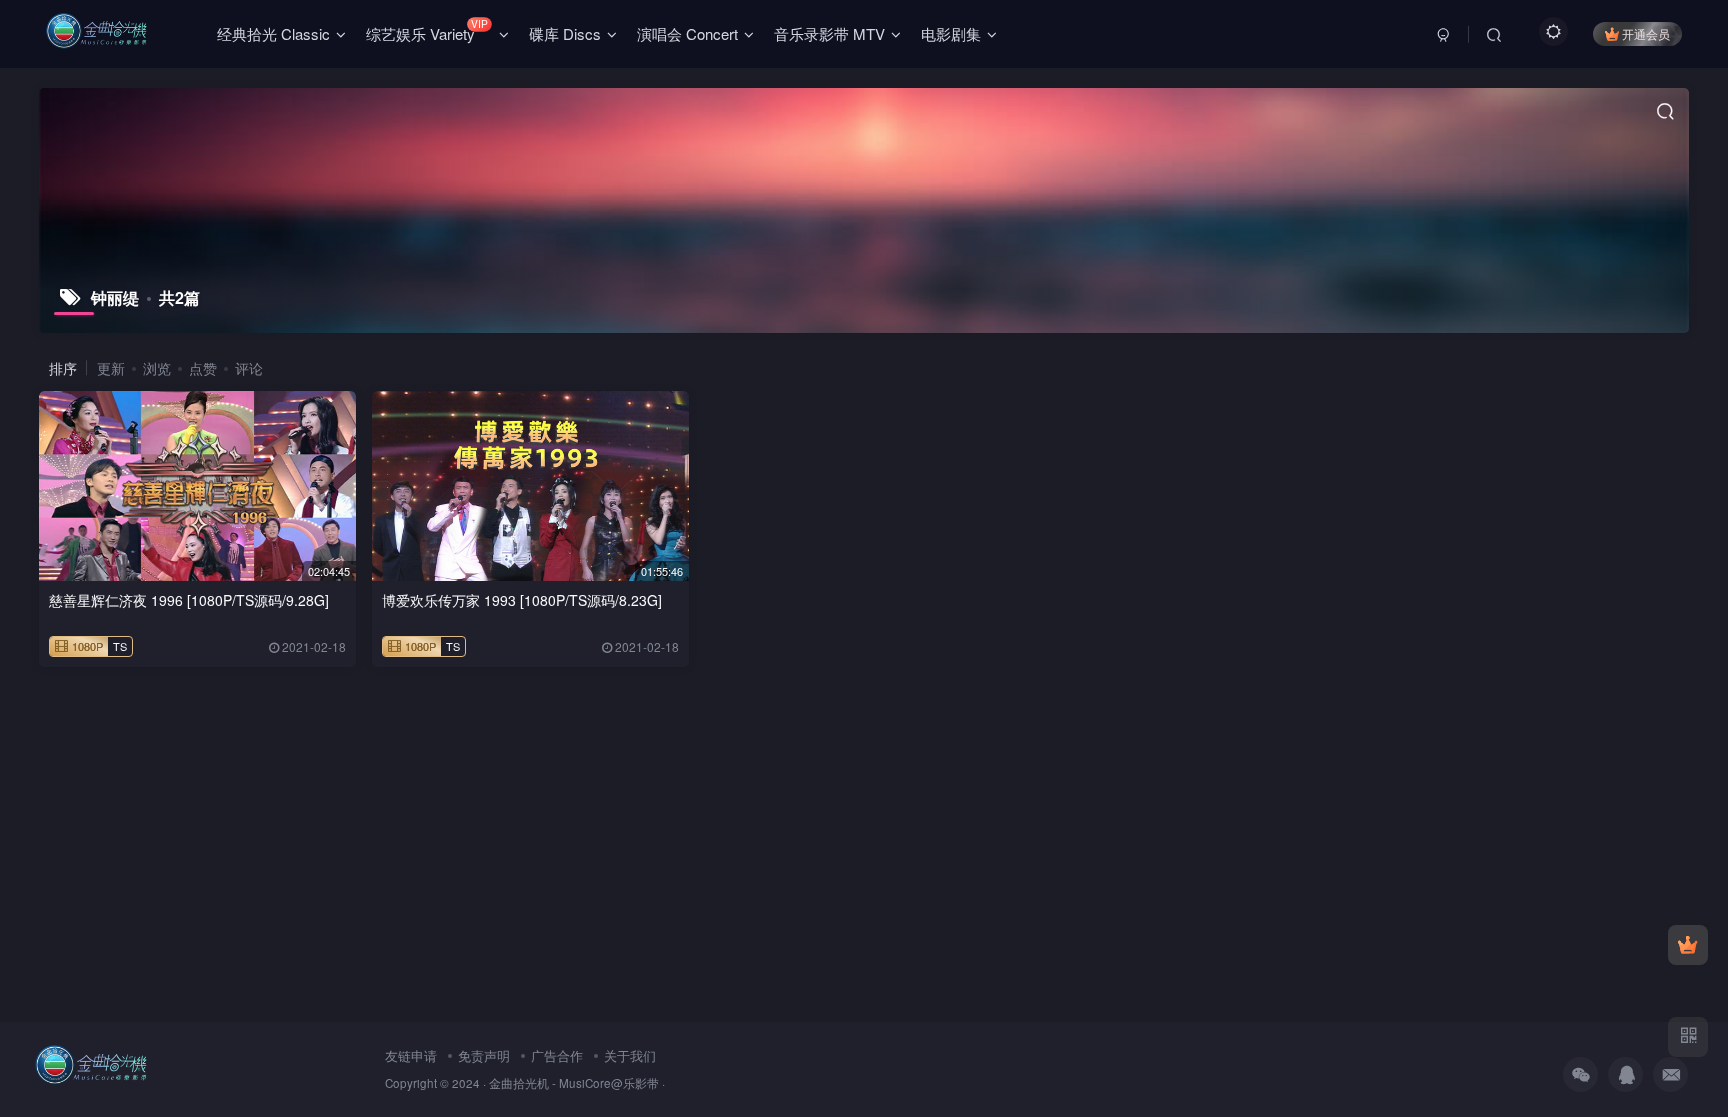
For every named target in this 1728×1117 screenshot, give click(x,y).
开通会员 (1646, 33)
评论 (249, 368)
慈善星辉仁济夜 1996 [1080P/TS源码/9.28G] (189, 600)
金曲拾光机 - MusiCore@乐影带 (574, 1083)
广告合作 (557, 1055)
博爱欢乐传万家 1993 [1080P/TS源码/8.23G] (522, 600)
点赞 (203, 368)
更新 (111, 368)
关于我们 (630, 1055)
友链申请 (411, 1055)
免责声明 (484, 1055)
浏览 (157, 368)
